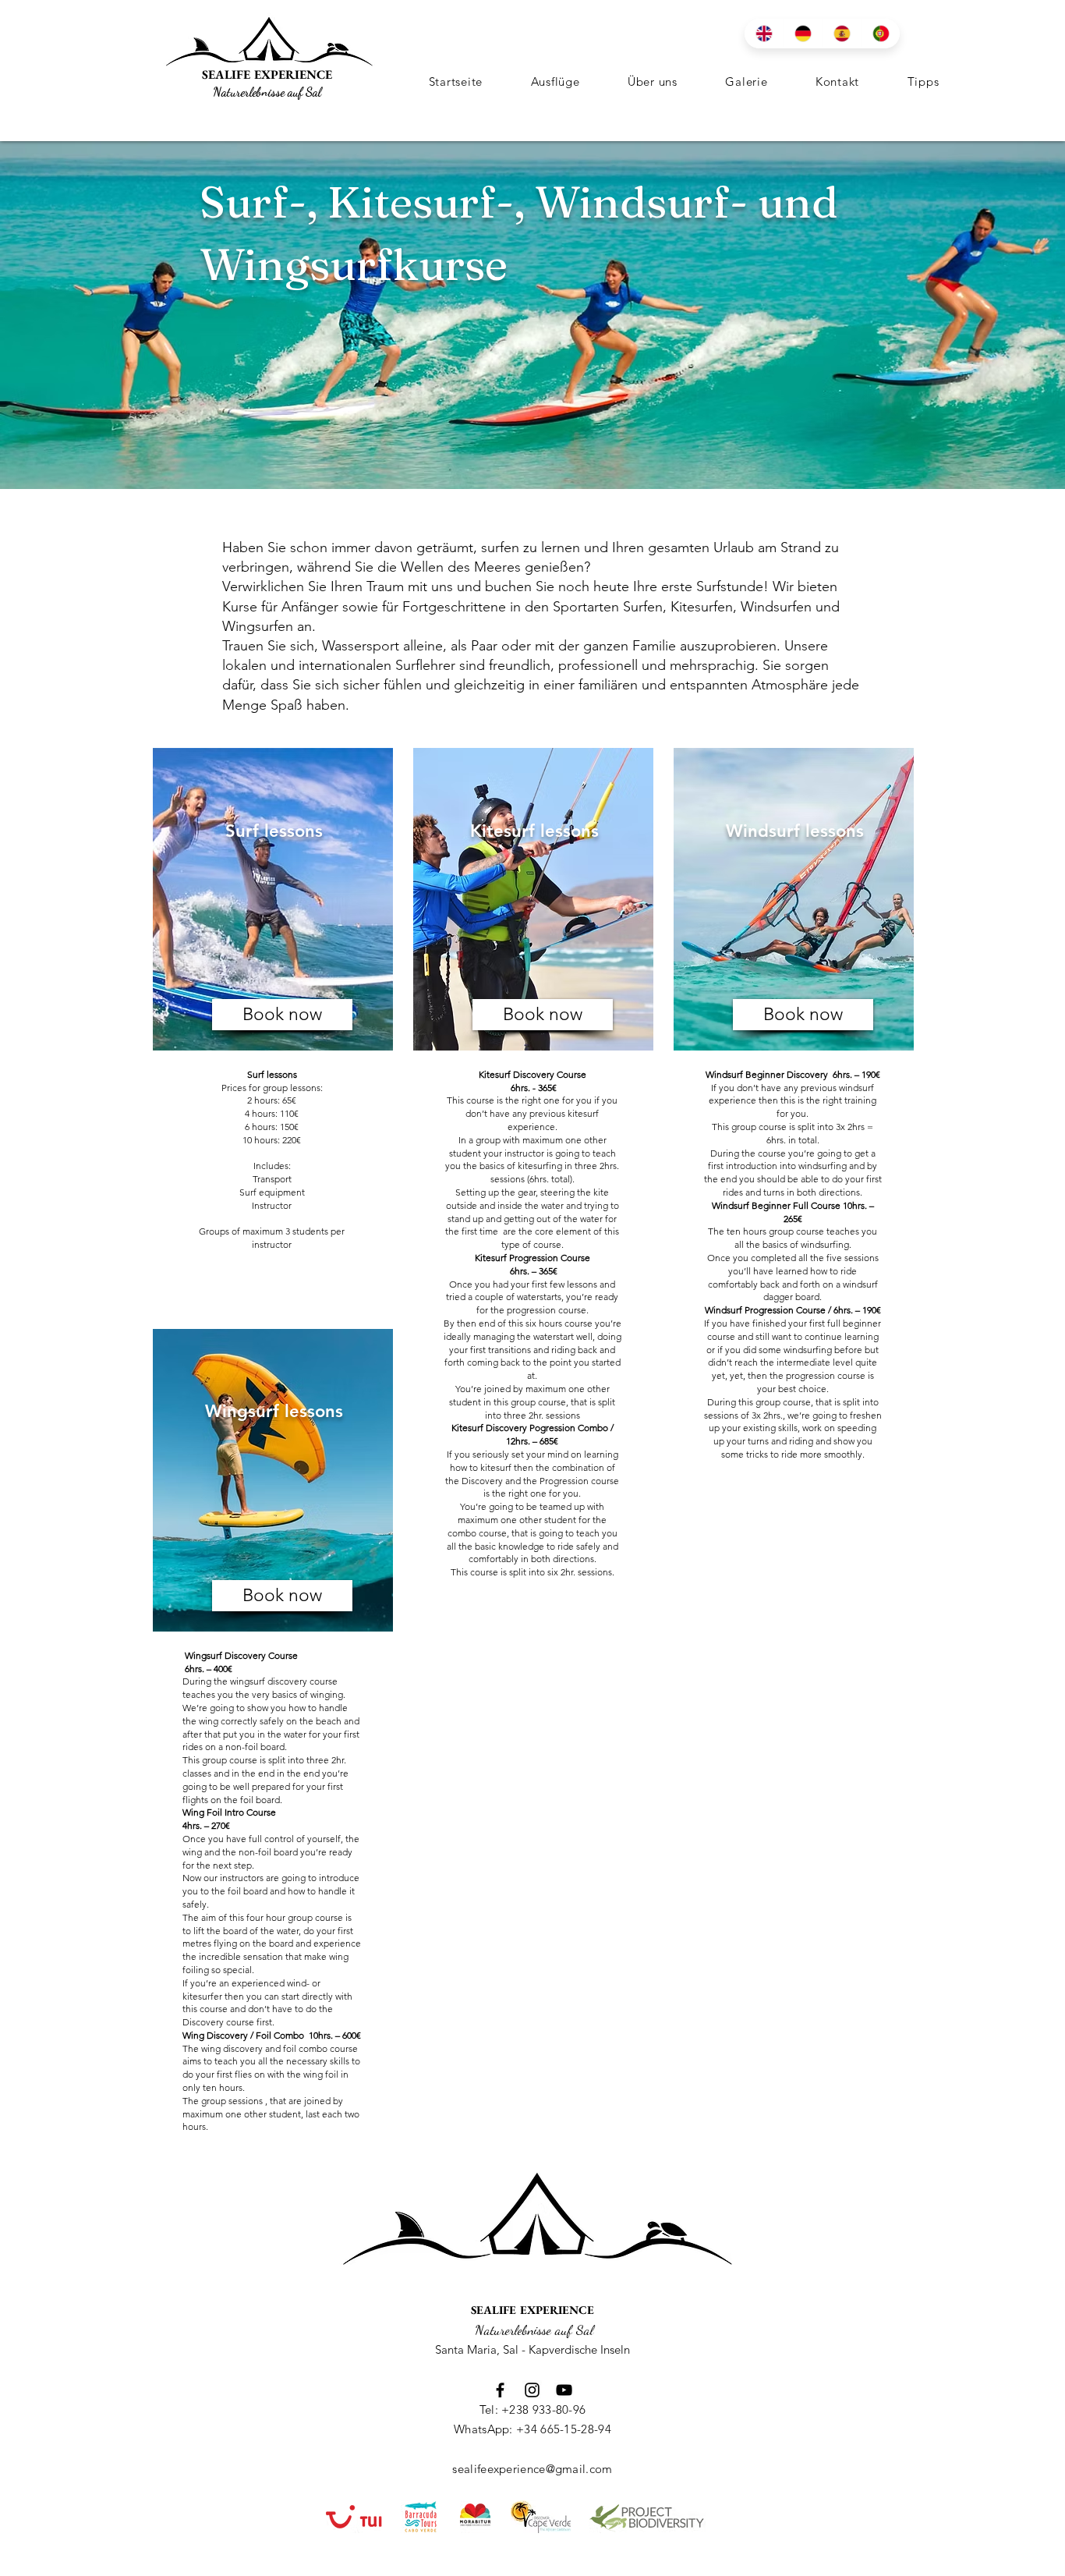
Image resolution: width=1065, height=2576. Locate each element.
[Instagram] (532, 2390)
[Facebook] (500, 2390)
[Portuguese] (880, 34)
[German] (802, 34)
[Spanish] (841, 34)
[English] (764, 34)
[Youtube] (564, 2390)
